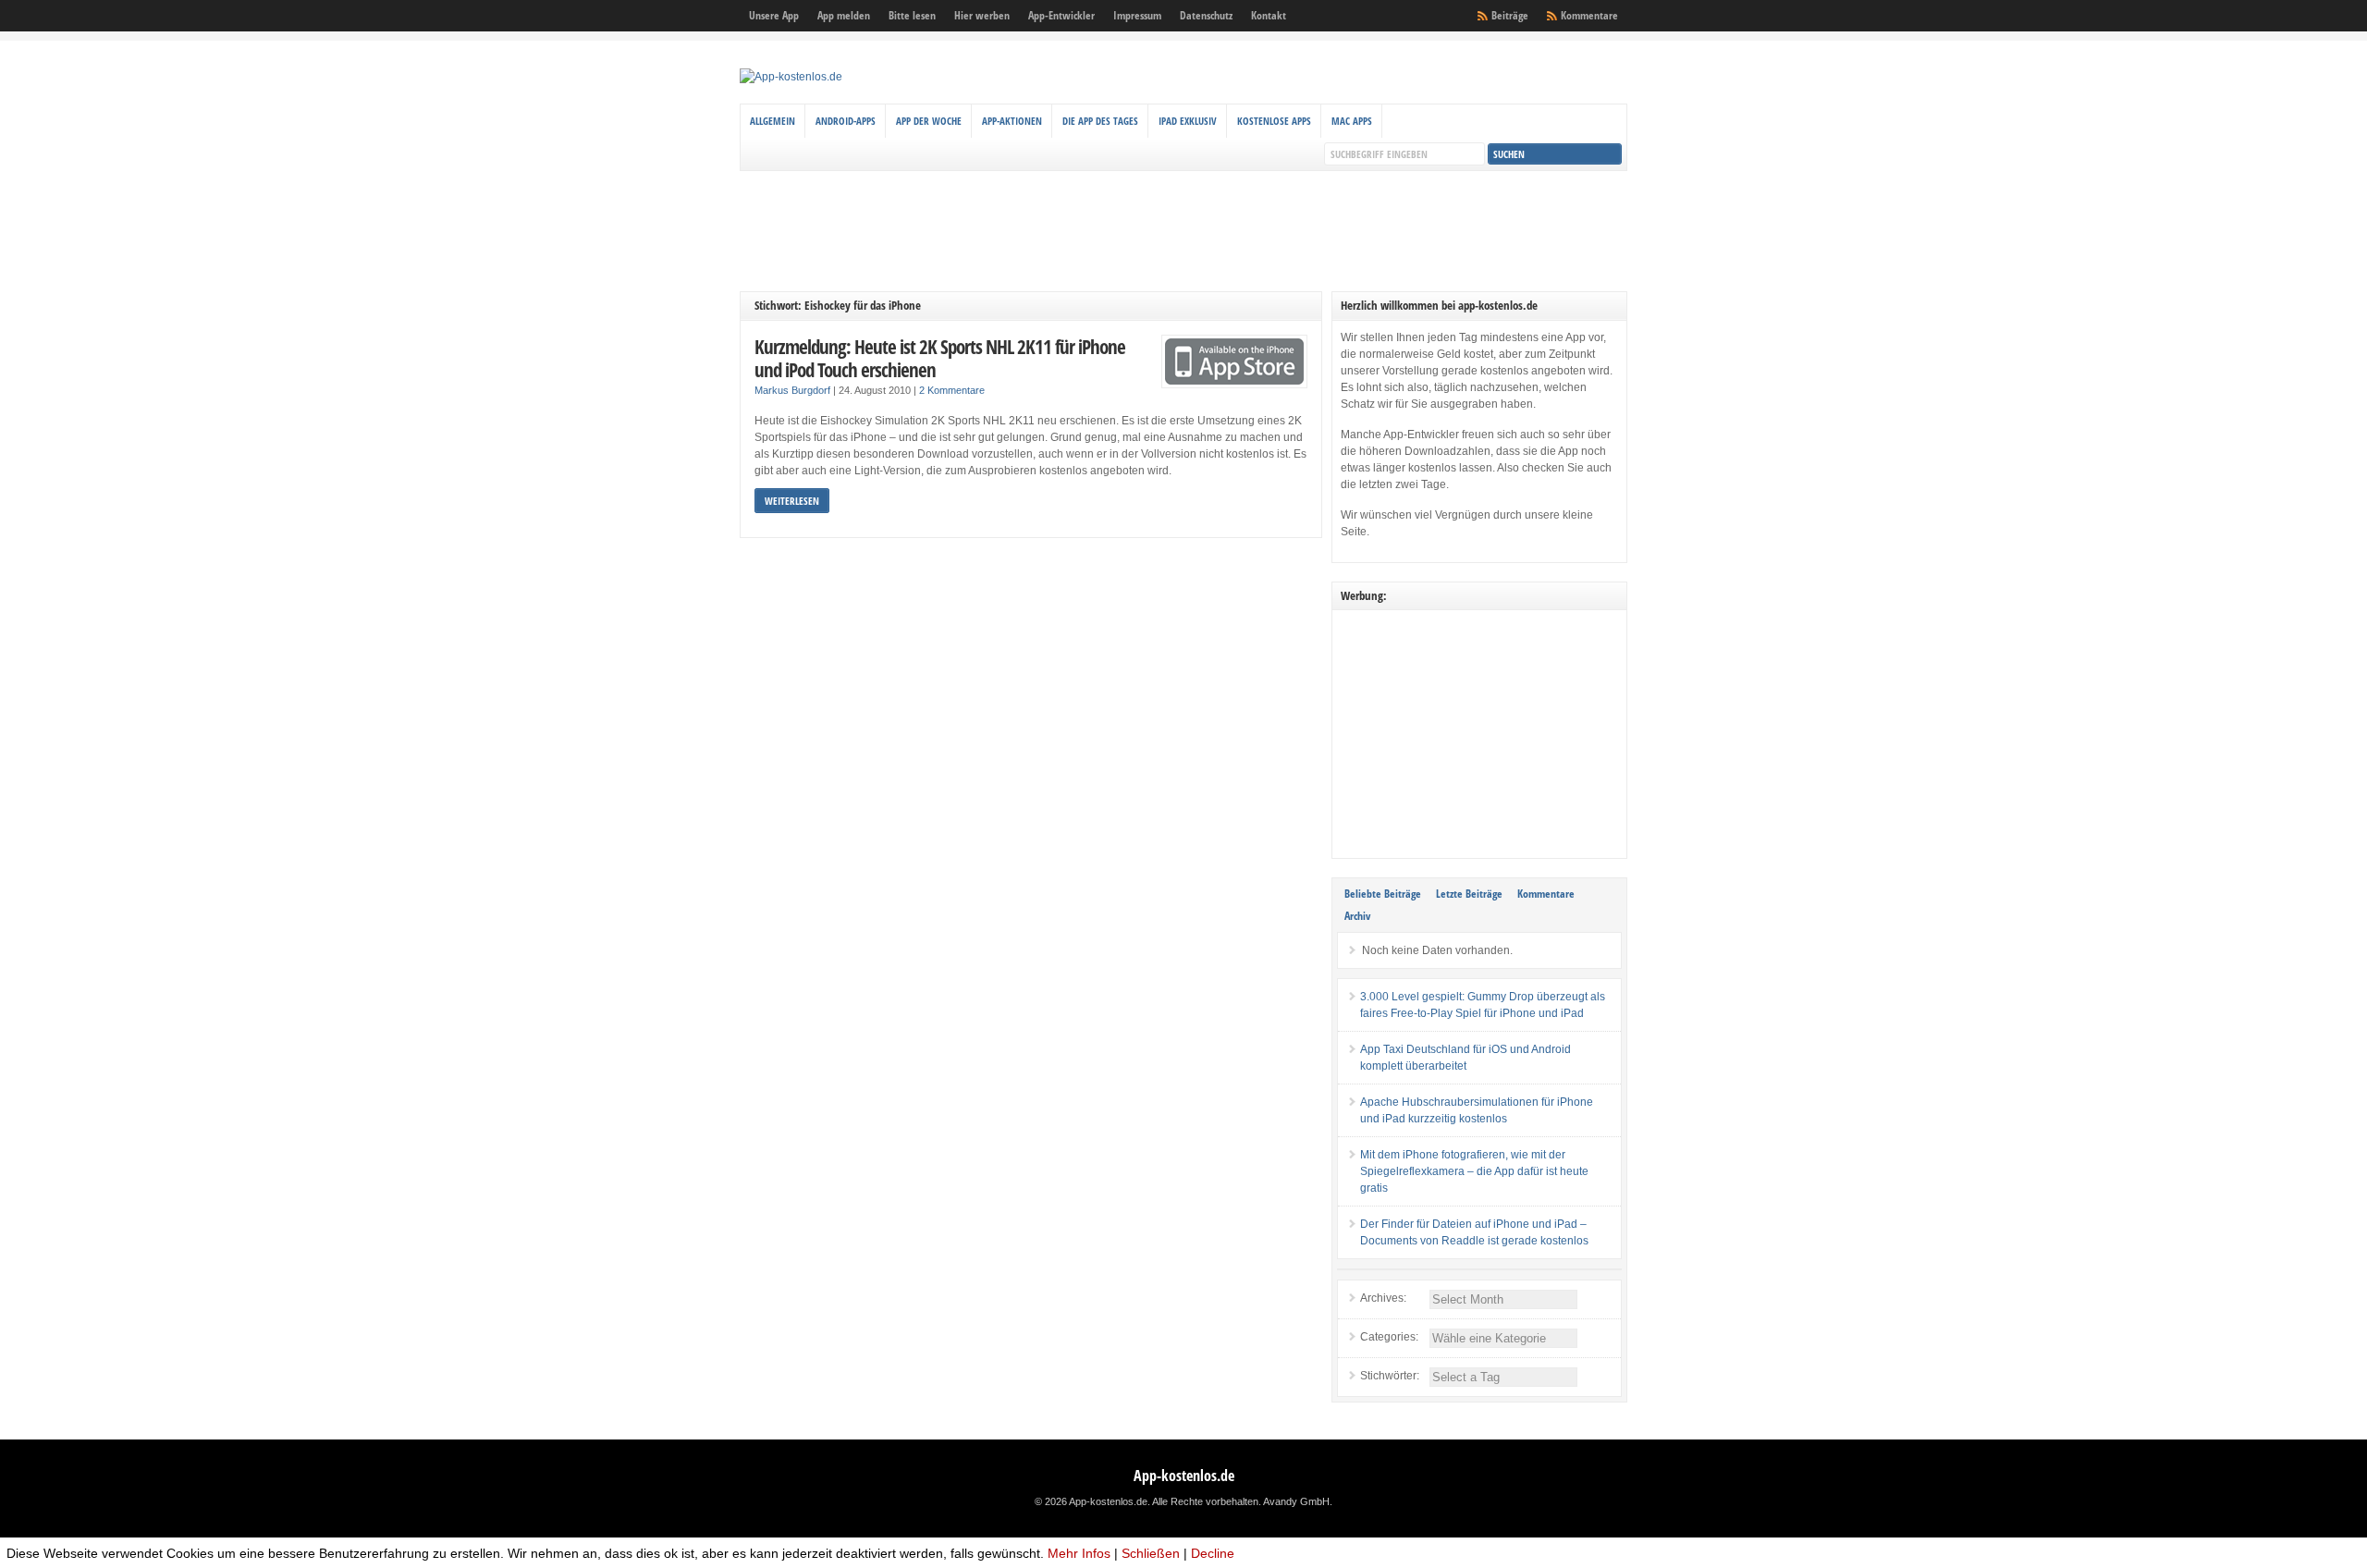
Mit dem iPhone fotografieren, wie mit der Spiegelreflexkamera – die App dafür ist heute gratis (1474, 1171)
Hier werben (982, 15)
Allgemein (773, 121)
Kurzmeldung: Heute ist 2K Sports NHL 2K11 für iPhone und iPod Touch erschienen (940, 358)
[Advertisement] (1183, 231)
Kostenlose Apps (1274, 121)
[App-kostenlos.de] (791, 77)
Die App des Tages (1100, 121)
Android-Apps (846, 121)
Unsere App (774, 15)
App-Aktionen (1012, 121)
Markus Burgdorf (792, 390)
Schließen (1151, 1553)
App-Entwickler (1061, 15)
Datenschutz (1206, 15)
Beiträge (1510, 15)
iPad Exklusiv (1188, 121)
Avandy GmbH (1296, 1501)
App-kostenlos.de (1184, 1476)
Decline (1213, 1553)
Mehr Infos (1079, 1553)
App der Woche (929, 121)
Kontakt (1269, 15)
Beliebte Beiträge (1383, 894)
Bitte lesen (912, 15)
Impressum (1137, 15)
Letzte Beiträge (1469, 894)
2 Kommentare (952, 390)
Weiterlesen (792, 501)
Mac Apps (1352, 121)
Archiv (1357, 916)
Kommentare (1589, 15)
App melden (844, 15)
